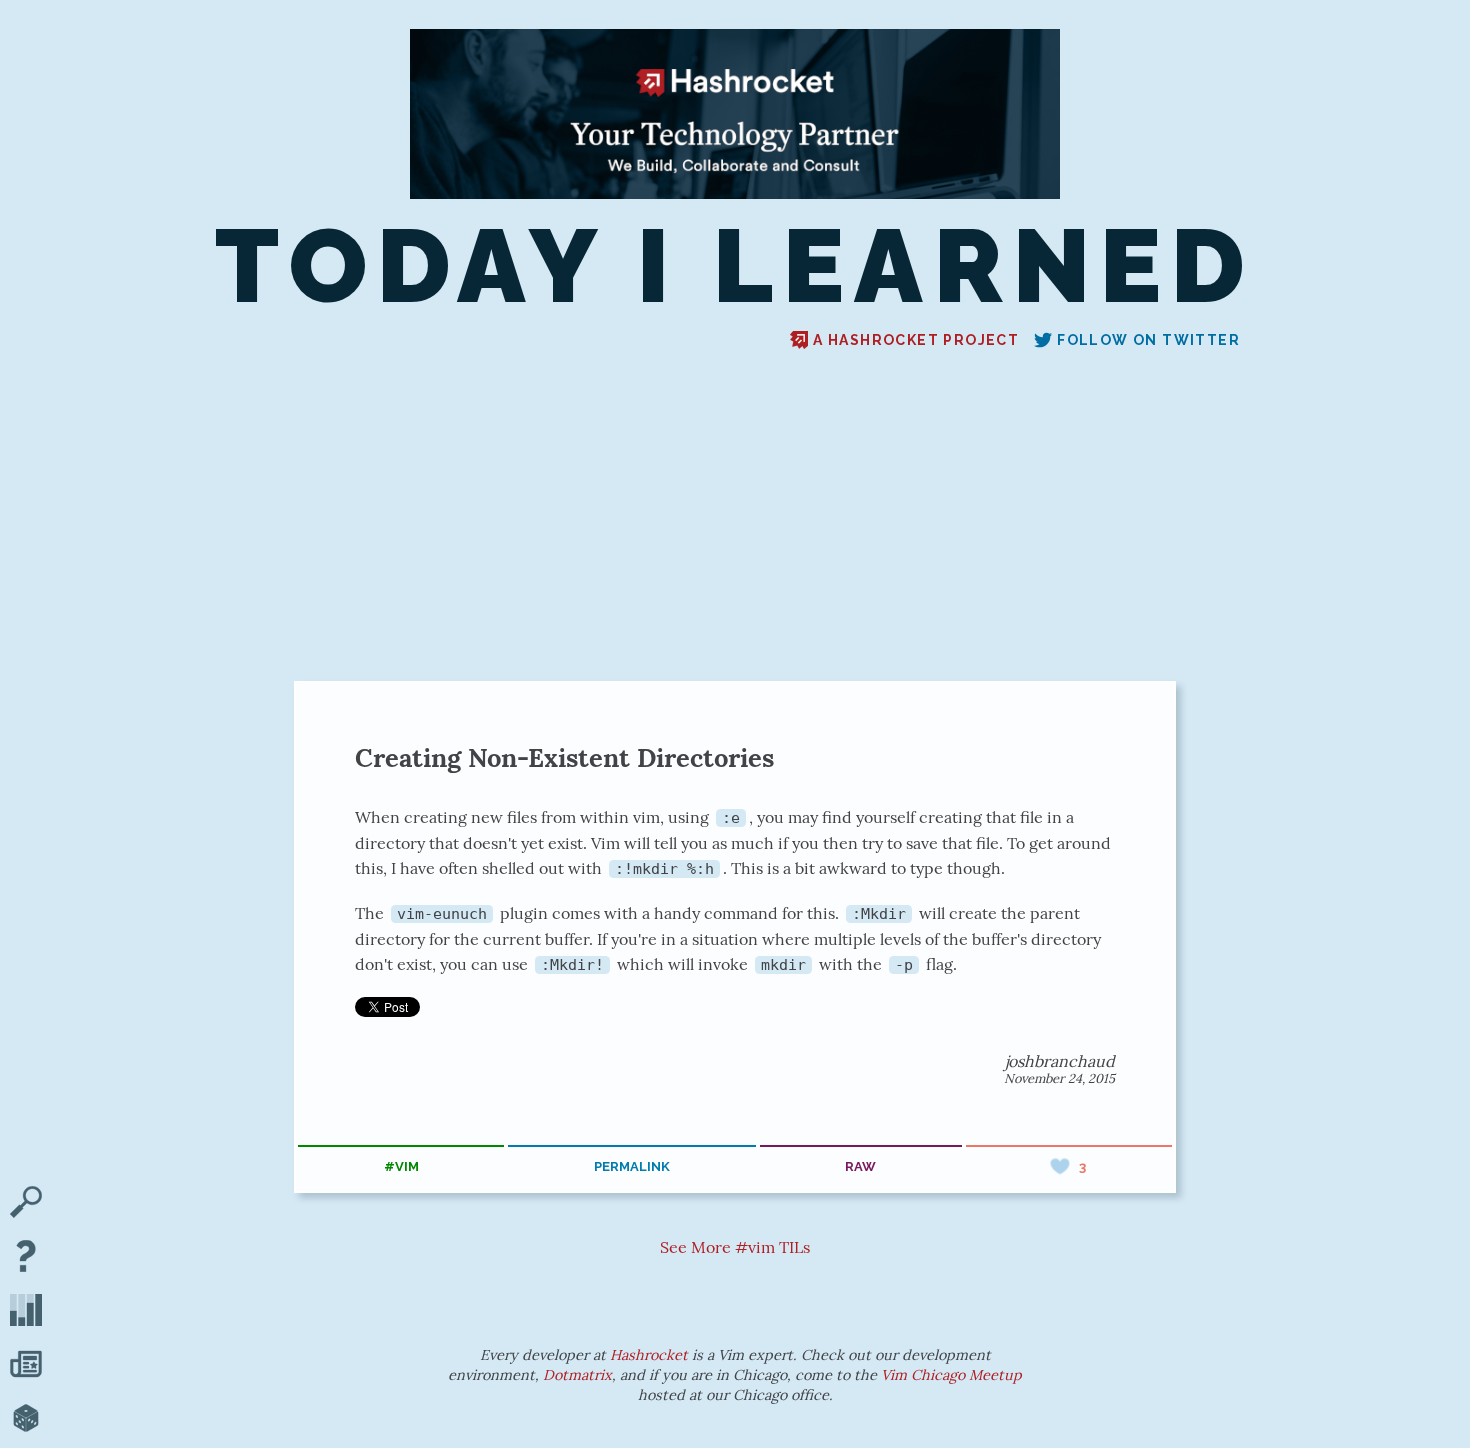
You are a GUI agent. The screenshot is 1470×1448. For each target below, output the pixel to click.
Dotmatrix (577, 1375)
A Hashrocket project (916, 340)
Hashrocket (649, 1355)
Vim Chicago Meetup (951, 1375)
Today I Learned (734, 266)
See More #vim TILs (735, 1247)
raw (860, 1166)
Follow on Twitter (1148, 340)
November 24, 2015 (1059, 1078)
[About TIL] (26, 1258)
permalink (632, 1166)
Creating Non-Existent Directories (564, 757)
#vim (401, 1166)
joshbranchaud (1060, 1061)
